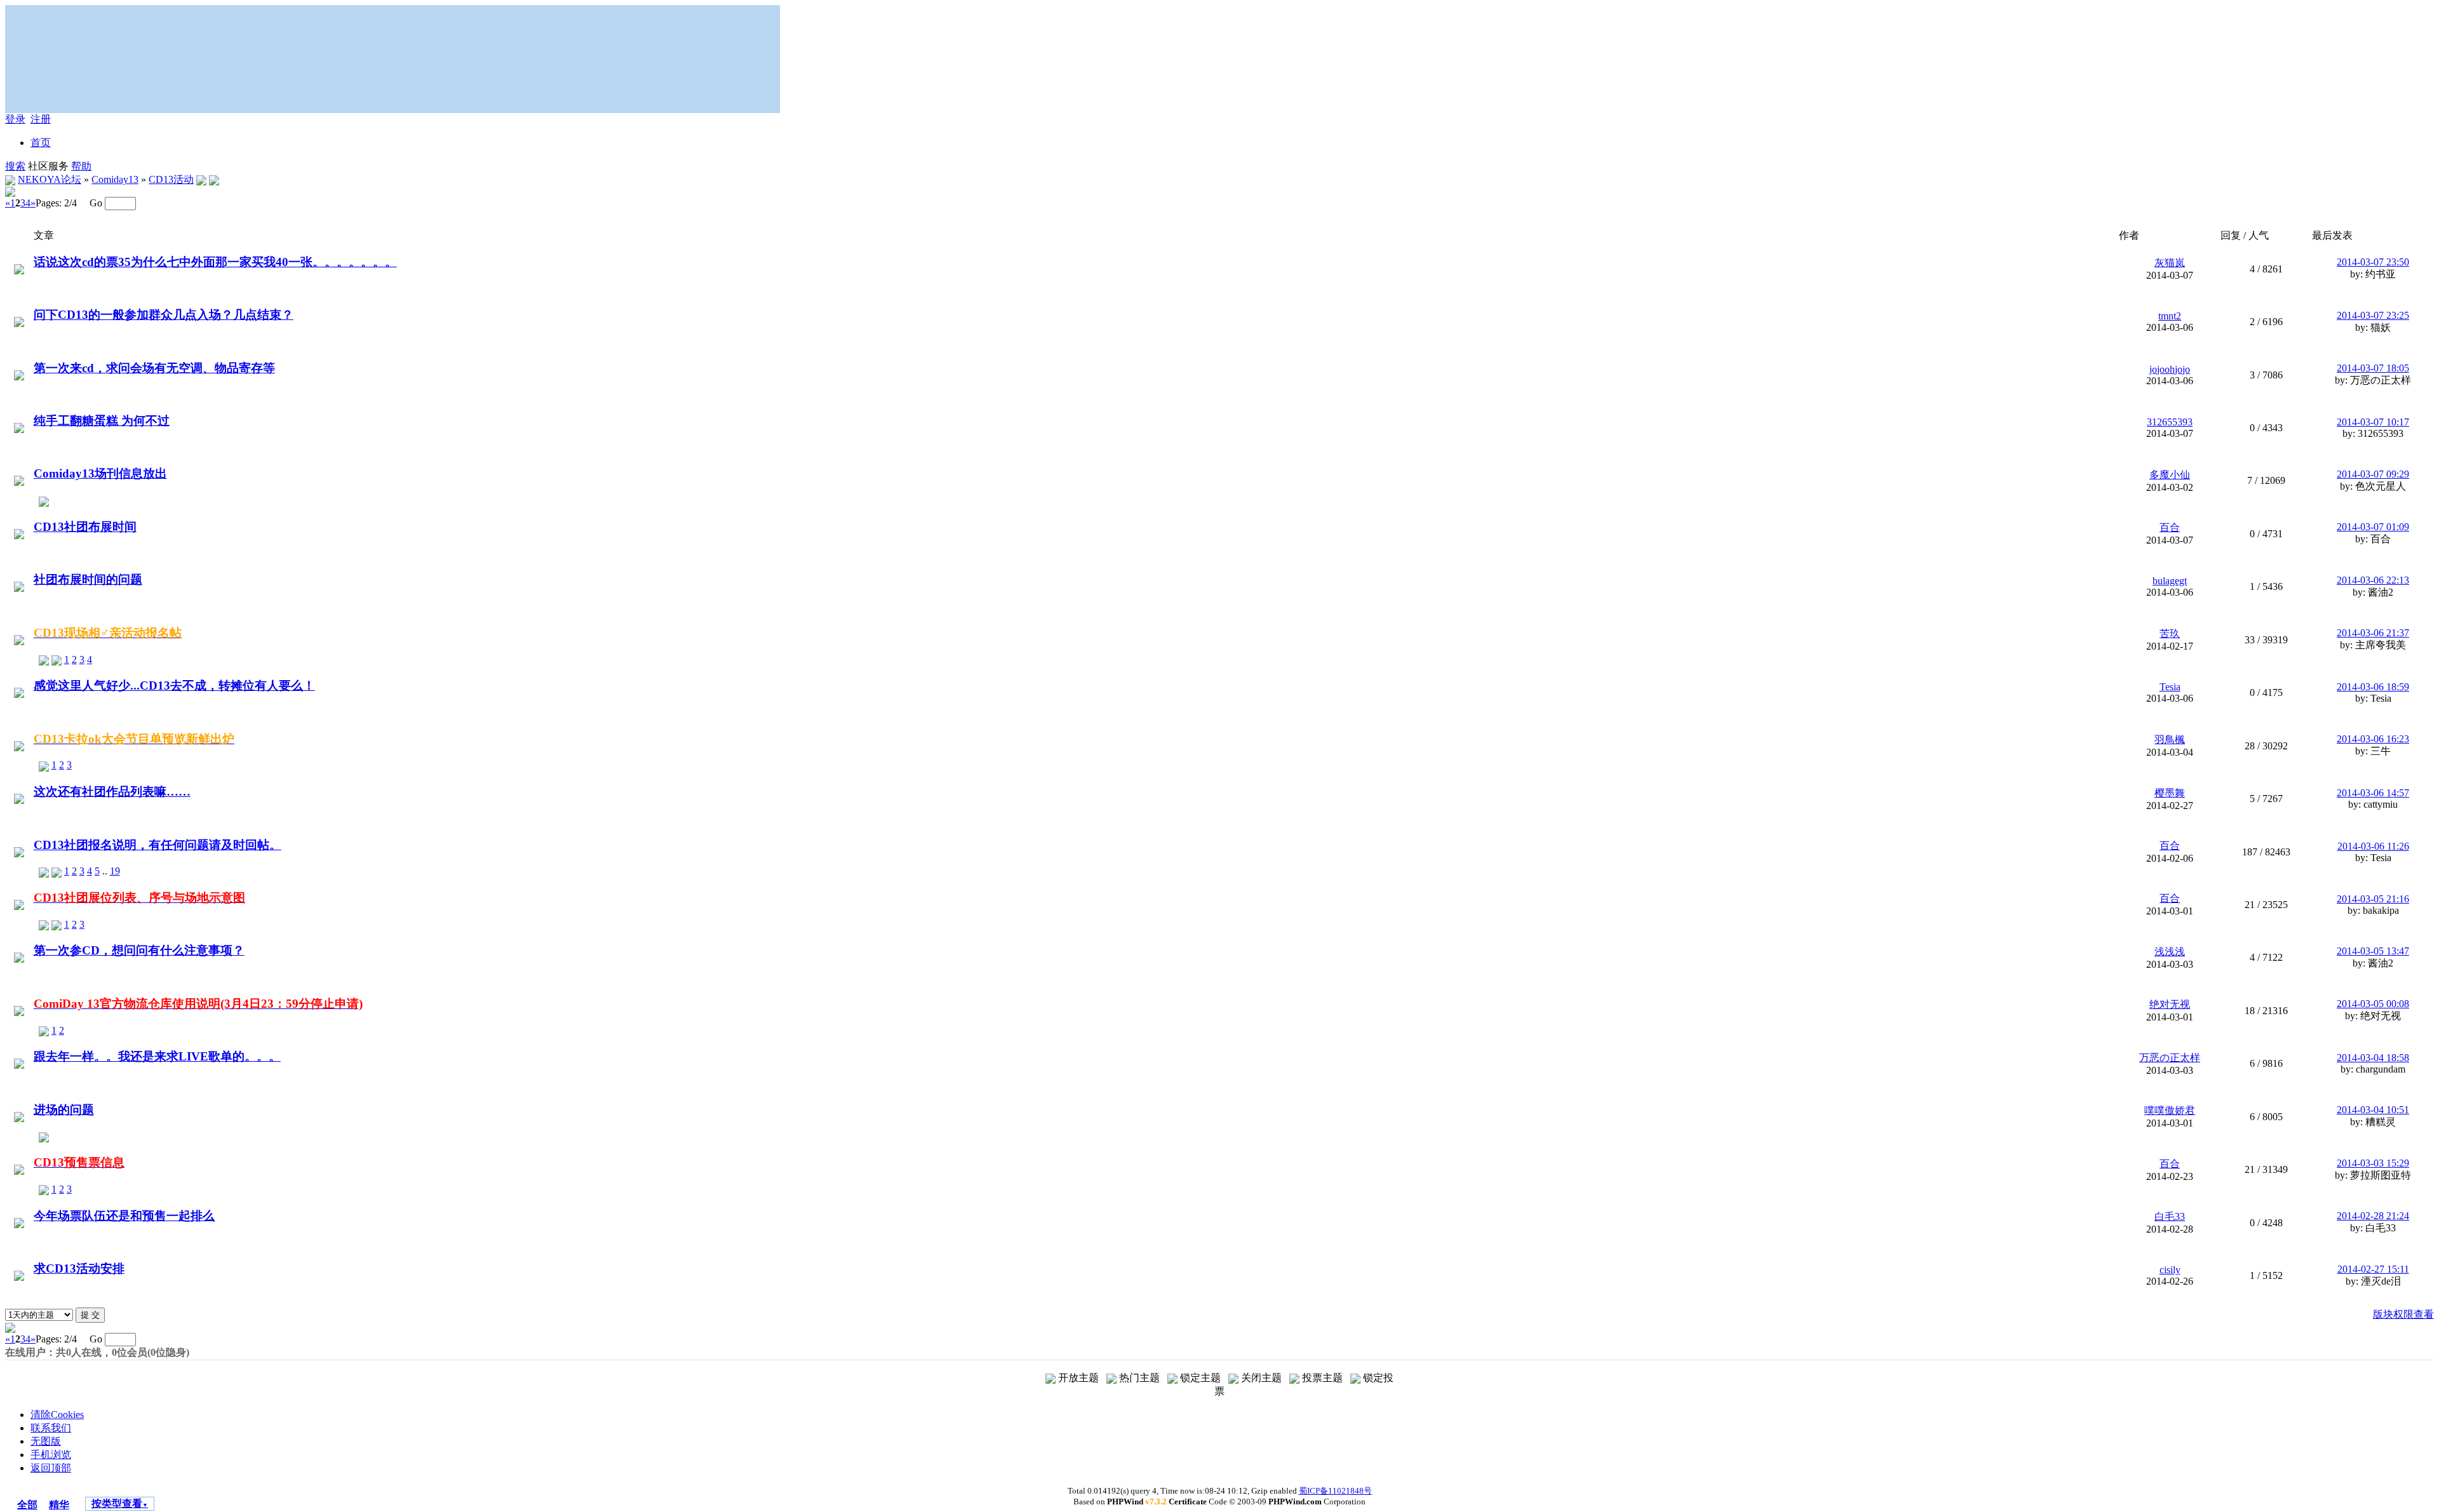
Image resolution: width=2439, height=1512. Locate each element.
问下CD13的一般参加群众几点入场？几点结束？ (164, 315)
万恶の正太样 (2170, 1058)
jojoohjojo (2170, 369)
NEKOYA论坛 (50, 179)
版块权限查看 (2403, 1314)
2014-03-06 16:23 (2373, 739)
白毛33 (2170, 1216)
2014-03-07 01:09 (2373, 527)
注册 (41, 119)
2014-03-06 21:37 (2373, 633)
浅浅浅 (2170, 952)
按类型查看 (120, 1503)
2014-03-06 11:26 (2373, 846)
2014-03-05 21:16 (2373, 899)
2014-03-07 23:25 (2373, 315)
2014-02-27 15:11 (2373, 1269)
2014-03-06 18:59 (2373, 687)
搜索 (15, 166)
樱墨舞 (2170, 793)
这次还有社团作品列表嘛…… (112, 792)
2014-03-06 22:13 (2373, 580)
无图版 (46, 1441)
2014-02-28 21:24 (2373, 1216)
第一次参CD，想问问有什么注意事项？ (139, 950)
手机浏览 (51, 1455)
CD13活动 (171, 179)
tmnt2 (2170, 316)
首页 (41, 143)
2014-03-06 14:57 (2373, 793)
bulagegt (2170, 581)
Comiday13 (115, 179)
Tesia (2170, 687)
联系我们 (51, 1428)
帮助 (81, 166)
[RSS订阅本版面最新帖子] (201, 179)
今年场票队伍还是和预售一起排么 (124, 1216)
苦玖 (2170, 633)
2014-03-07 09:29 (2373, 474)
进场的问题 (64, 1110)
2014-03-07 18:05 (2373, 368)
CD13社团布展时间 (85, 527)
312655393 (2170, 422)
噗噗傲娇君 (2170, 1110)
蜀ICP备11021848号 (1335, 1491)
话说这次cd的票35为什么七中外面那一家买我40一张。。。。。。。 (215, 262)
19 (115, 871)
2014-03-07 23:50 (2373, 262)
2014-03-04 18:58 (2373, 1058)
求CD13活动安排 (79, 1268)
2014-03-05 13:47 (2373, 951)
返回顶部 (51, 1468)
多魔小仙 (2170, 475)
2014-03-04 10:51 (2373, 1110)
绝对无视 (2170, 1004)
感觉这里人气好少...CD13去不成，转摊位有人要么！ (174, 686)
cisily (2170, 1270)
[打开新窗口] (19, 268)
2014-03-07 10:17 (2373, 422)
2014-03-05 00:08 (2373, 1004)
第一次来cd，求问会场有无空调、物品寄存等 (154, 368)
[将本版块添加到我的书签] (214, 179)
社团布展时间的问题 (88, 579)
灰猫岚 (2170, 263)
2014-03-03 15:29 (2373, 1163)
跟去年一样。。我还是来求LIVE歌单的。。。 (157, 1056)
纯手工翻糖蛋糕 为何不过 (102, 421)
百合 (2170, 527)
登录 (15, 119)
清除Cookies (57, 1415)
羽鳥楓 (2170, 739)
